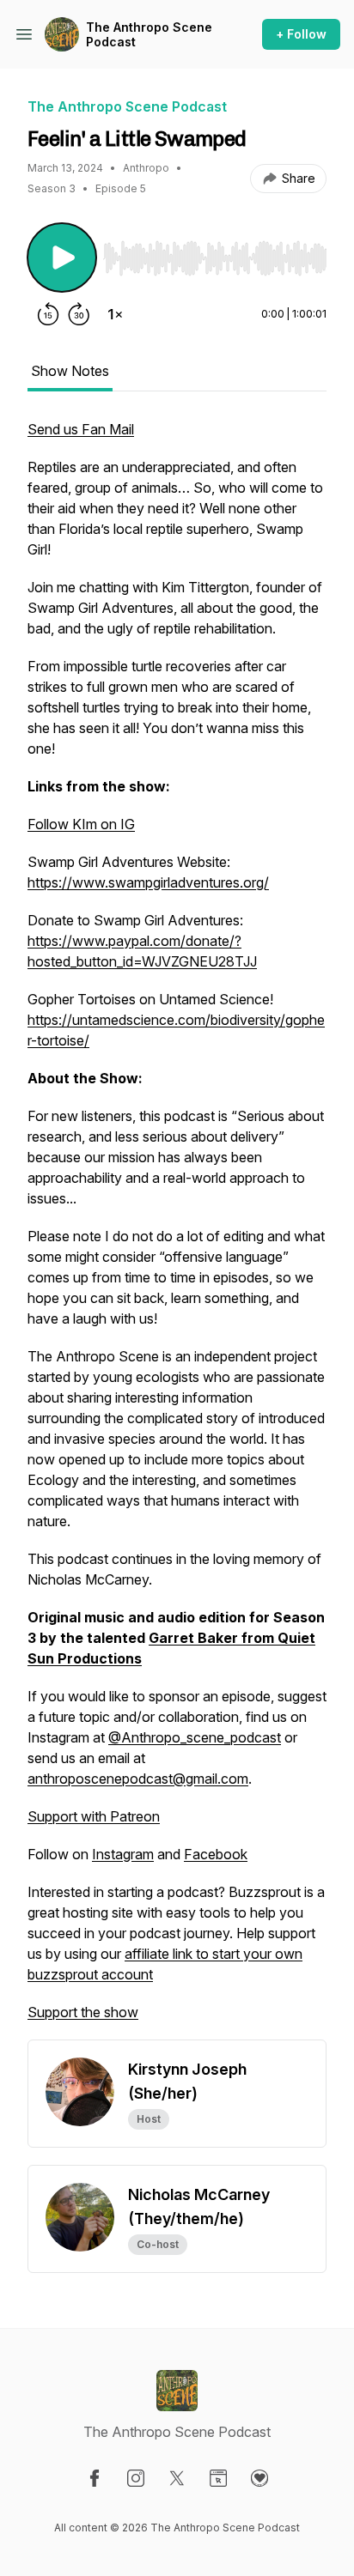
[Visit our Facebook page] (95, 2478)
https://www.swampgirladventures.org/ (148, 882)
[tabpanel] (177, 1229)
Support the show (83, 2012)
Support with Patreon (94, 1816)
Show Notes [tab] (70, 371)
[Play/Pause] (62, 258)
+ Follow (301, 34)
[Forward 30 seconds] (79, 314)
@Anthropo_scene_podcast (195, 1737)
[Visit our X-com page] (177, 2478)
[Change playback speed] (115, 314)
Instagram (123, 1854)
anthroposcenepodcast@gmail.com (138, 1779)
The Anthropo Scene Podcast (149, 35)
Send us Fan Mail (81, 429)
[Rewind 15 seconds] (48, 314)
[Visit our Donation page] (259, 2478)
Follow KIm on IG (81, 824)
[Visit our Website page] (218, 2478)
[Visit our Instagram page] (136, 2478)
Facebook (216, 1854)
